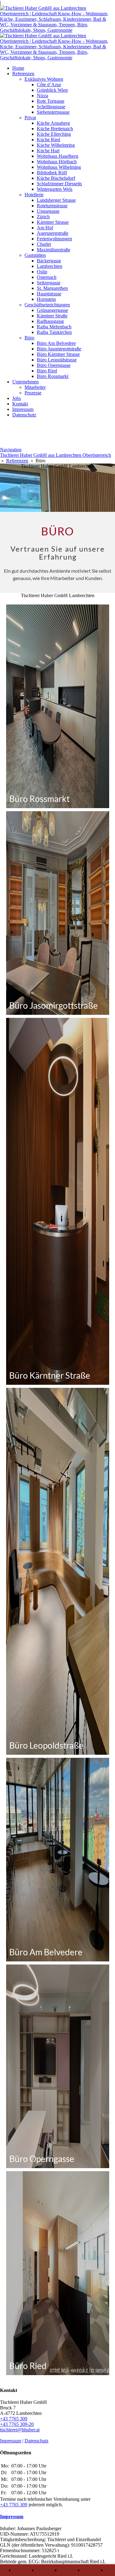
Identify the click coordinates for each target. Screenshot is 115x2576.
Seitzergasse (49, 283)
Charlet (44, 244)
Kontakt (20, 404)
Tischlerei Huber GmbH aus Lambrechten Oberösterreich (56, 455)
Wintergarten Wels (55, 189)
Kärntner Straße (52, 316)
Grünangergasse (52, 310)
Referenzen (23, 74)
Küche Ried (48, 140)
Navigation (11, 450)
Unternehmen (25, 382)
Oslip (42, 272)
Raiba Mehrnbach (54, 327)
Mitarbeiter (35, 387)
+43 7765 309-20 (17, 2424)
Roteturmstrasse (52, 206)
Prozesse (33, 393)
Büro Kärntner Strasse (58, 354)
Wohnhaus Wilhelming (59, 167)
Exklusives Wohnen (44, 79)
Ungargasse (48, 211)
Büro (29, 338)
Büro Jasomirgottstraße (59, 349)
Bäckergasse (49, 261)
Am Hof (45, 228)
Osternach (47, 277)
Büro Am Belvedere (56, 343)
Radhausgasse (50, 321)
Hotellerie (34, 195)
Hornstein (46, 299)
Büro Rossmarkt (53, 376)
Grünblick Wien (52, 90)
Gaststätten (35, 255)
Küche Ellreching (54, 134)
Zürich (43, 217)
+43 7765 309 (14, 2419)
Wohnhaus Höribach (57, 162)
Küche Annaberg (53, 123)
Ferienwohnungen (54, 239)
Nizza (42, 96)
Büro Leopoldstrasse (57, 360)
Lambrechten (50, 266)
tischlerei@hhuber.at (20, 2430)
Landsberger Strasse (56, 200)
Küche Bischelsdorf (56, 178)
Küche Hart (48, 151)
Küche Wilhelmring (56, 145)
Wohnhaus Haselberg (57, 156)
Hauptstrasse (49, 294)
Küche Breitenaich (55, 129)
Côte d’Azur (49, 85)
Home (18, 68)
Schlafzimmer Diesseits (59, 184)
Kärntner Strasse (53, 222)
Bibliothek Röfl (52, 173)
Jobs (17, 398)
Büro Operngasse (54, 365)
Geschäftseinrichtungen (47, 305)
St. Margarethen (52, 288)
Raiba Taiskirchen (54, 332)
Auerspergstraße (53, 233)
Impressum (23, 409)
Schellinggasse (51, 107)
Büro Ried (47, 371)
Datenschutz (24, 415)
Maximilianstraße (54, 250)
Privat (30, 118)
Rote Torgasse (51, 101)
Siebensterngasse (53, 112)
